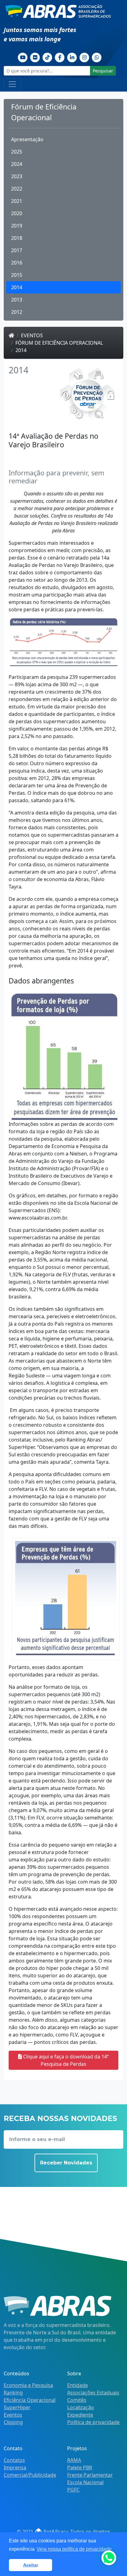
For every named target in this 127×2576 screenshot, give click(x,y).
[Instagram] (84, 57)
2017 (17, 250)
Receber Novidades (66, 2163)
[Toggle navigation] (12, 84)
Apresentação (27, 139)
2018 (17, 238)
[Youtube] (23, 57)
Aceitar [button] (31, 2565)
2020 (17, 213)
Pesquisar (103, 71)
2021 (17, 201)
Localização (81, 2407)
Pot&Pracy (55, 2532)
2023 (17, 176)
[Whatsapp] (97, 57)
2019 (17, 226)
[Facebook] (60, 57)
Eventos (32, 335)
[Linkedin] (72, 57)
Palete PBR (80, 2467)
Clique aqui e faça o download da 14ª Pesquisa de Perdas (65, 2060)
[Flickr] (35, 57)
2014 (17, 287)
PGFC (73, 2490)
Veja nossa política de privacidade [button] (74, 2549)
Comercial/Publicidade (30, 2475)
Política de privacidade (93, 2422)
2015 (17, 275)
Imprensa (15, 2467)
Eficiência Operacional (30, 2400)
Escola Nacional (85, 2482)
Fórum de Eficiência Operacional (59, 343)
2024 (17, 164)
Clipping (13, 2422)
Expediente (80, 2415)
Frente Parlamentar (90, 2475)
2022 (17, 189)
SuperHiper (17, 2407)
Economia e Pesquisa (28, 2385)
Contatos (14, 2460)
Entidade (78, 2385)
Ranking (13, 2393)
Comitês (77, 2400)
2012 (17, 312)
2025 (17, 152)
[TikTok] (47, 57)
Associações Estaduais (93, 2393)
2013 (17, 300)
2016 (17, 263)
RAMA (74, 2460)
